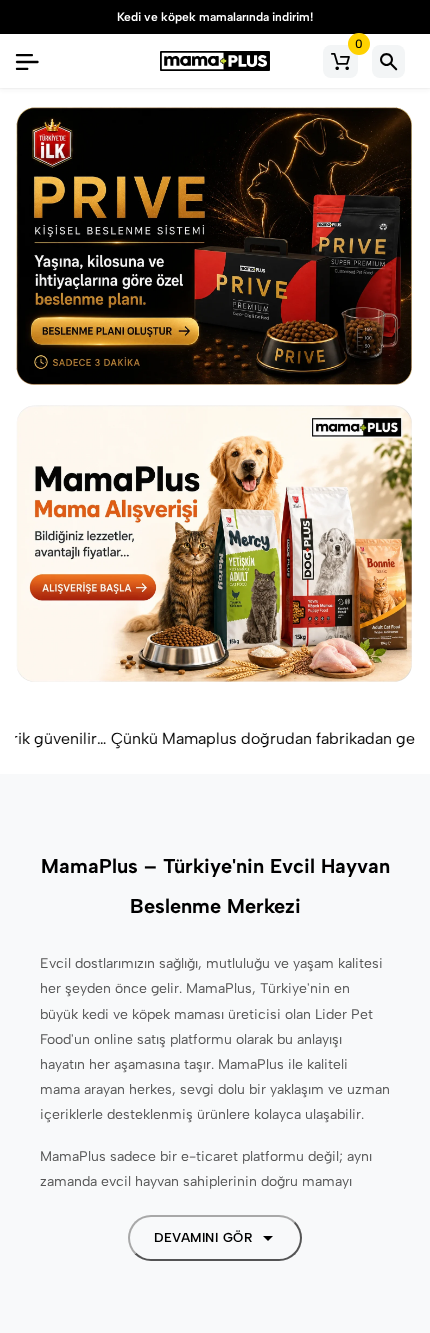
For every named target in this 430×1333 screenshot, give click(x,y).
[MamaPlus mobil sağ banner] (215, 545)
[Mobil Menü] (27, 61)
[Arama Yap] (388, 61)
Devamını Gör (203, 1237)
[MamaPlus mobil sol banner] (215, 247)
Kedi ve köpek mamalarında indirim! (202, 17)
